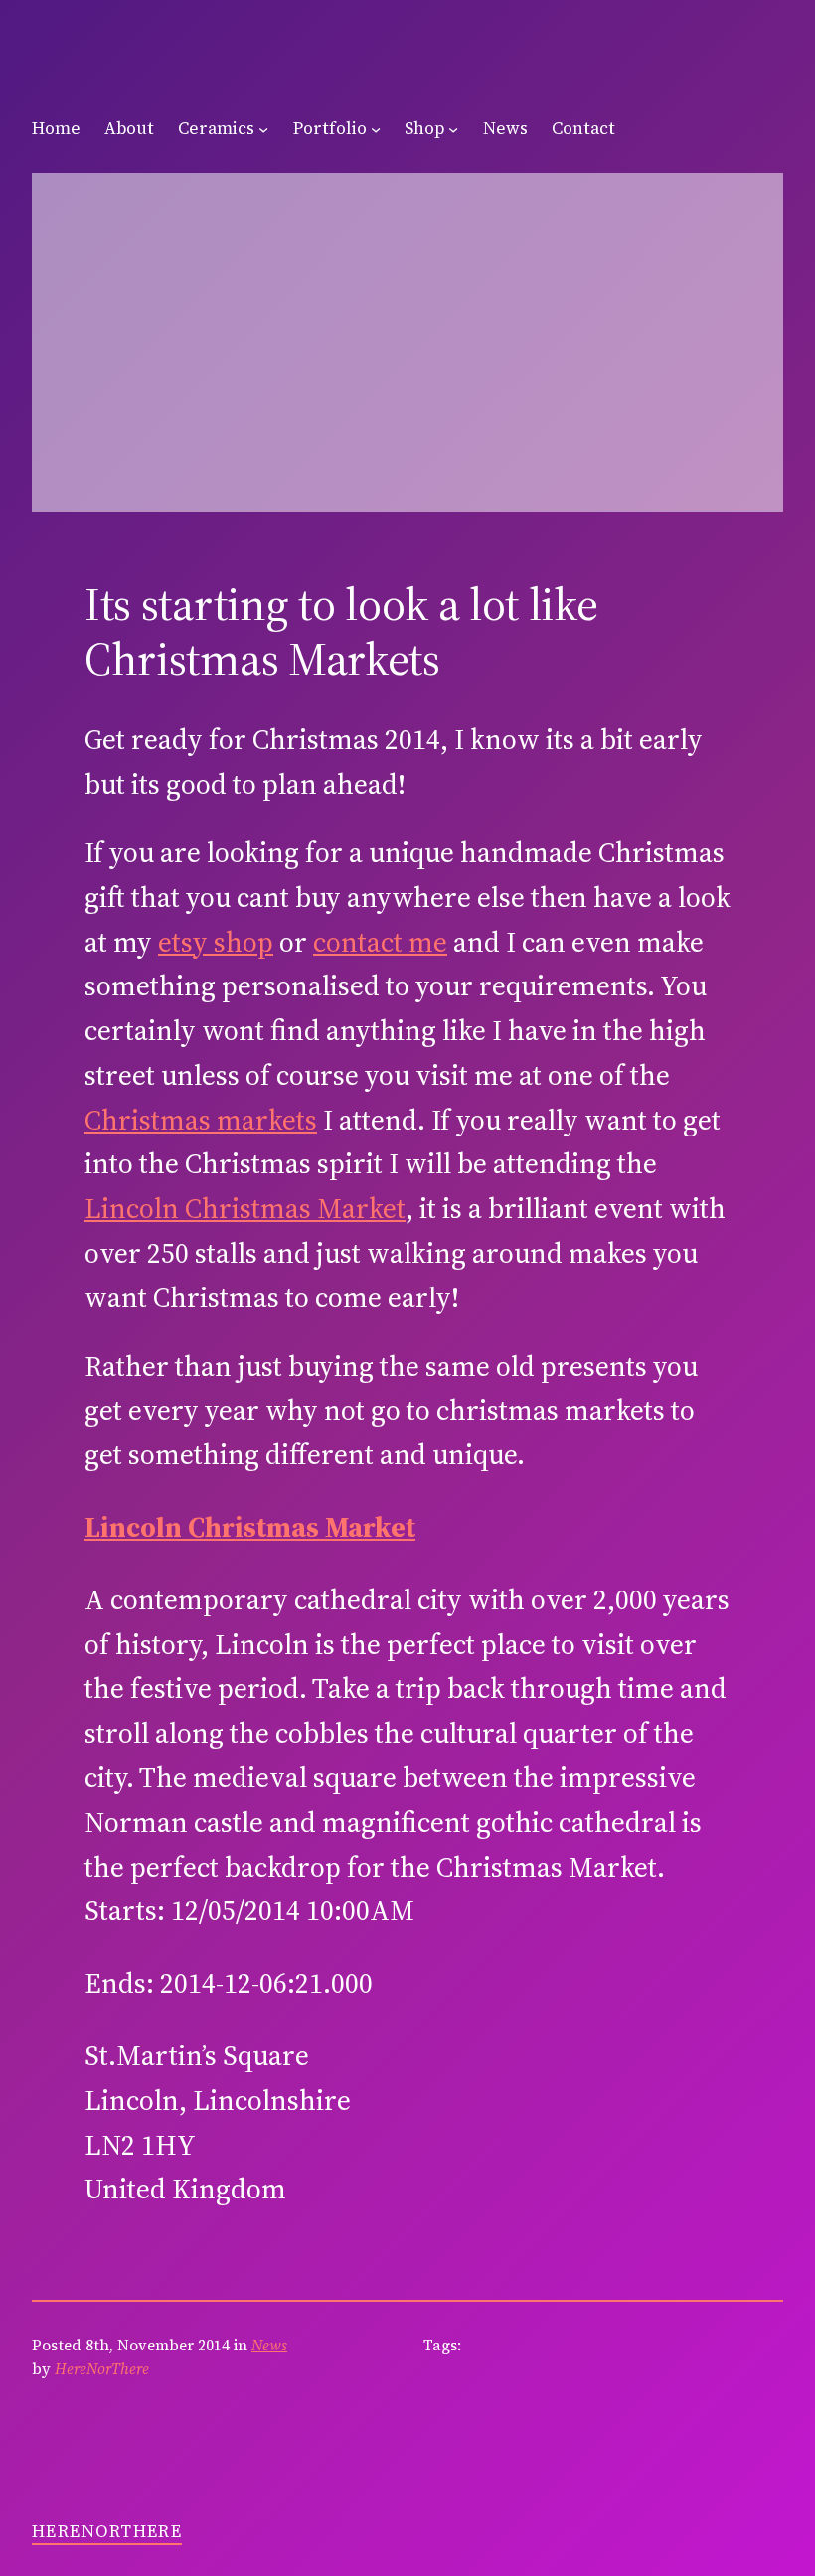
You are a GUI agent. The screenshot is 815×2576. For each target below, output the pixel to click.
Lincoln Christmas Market (245, 1208)
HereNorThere (107, 2531)
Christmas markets (201, 1120)
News (269, 2345)
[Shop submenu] (453, 129)
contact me (380, 942)
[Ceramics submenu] (263, 129)
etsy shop (216, 942)
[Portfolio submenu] (376, 129)
